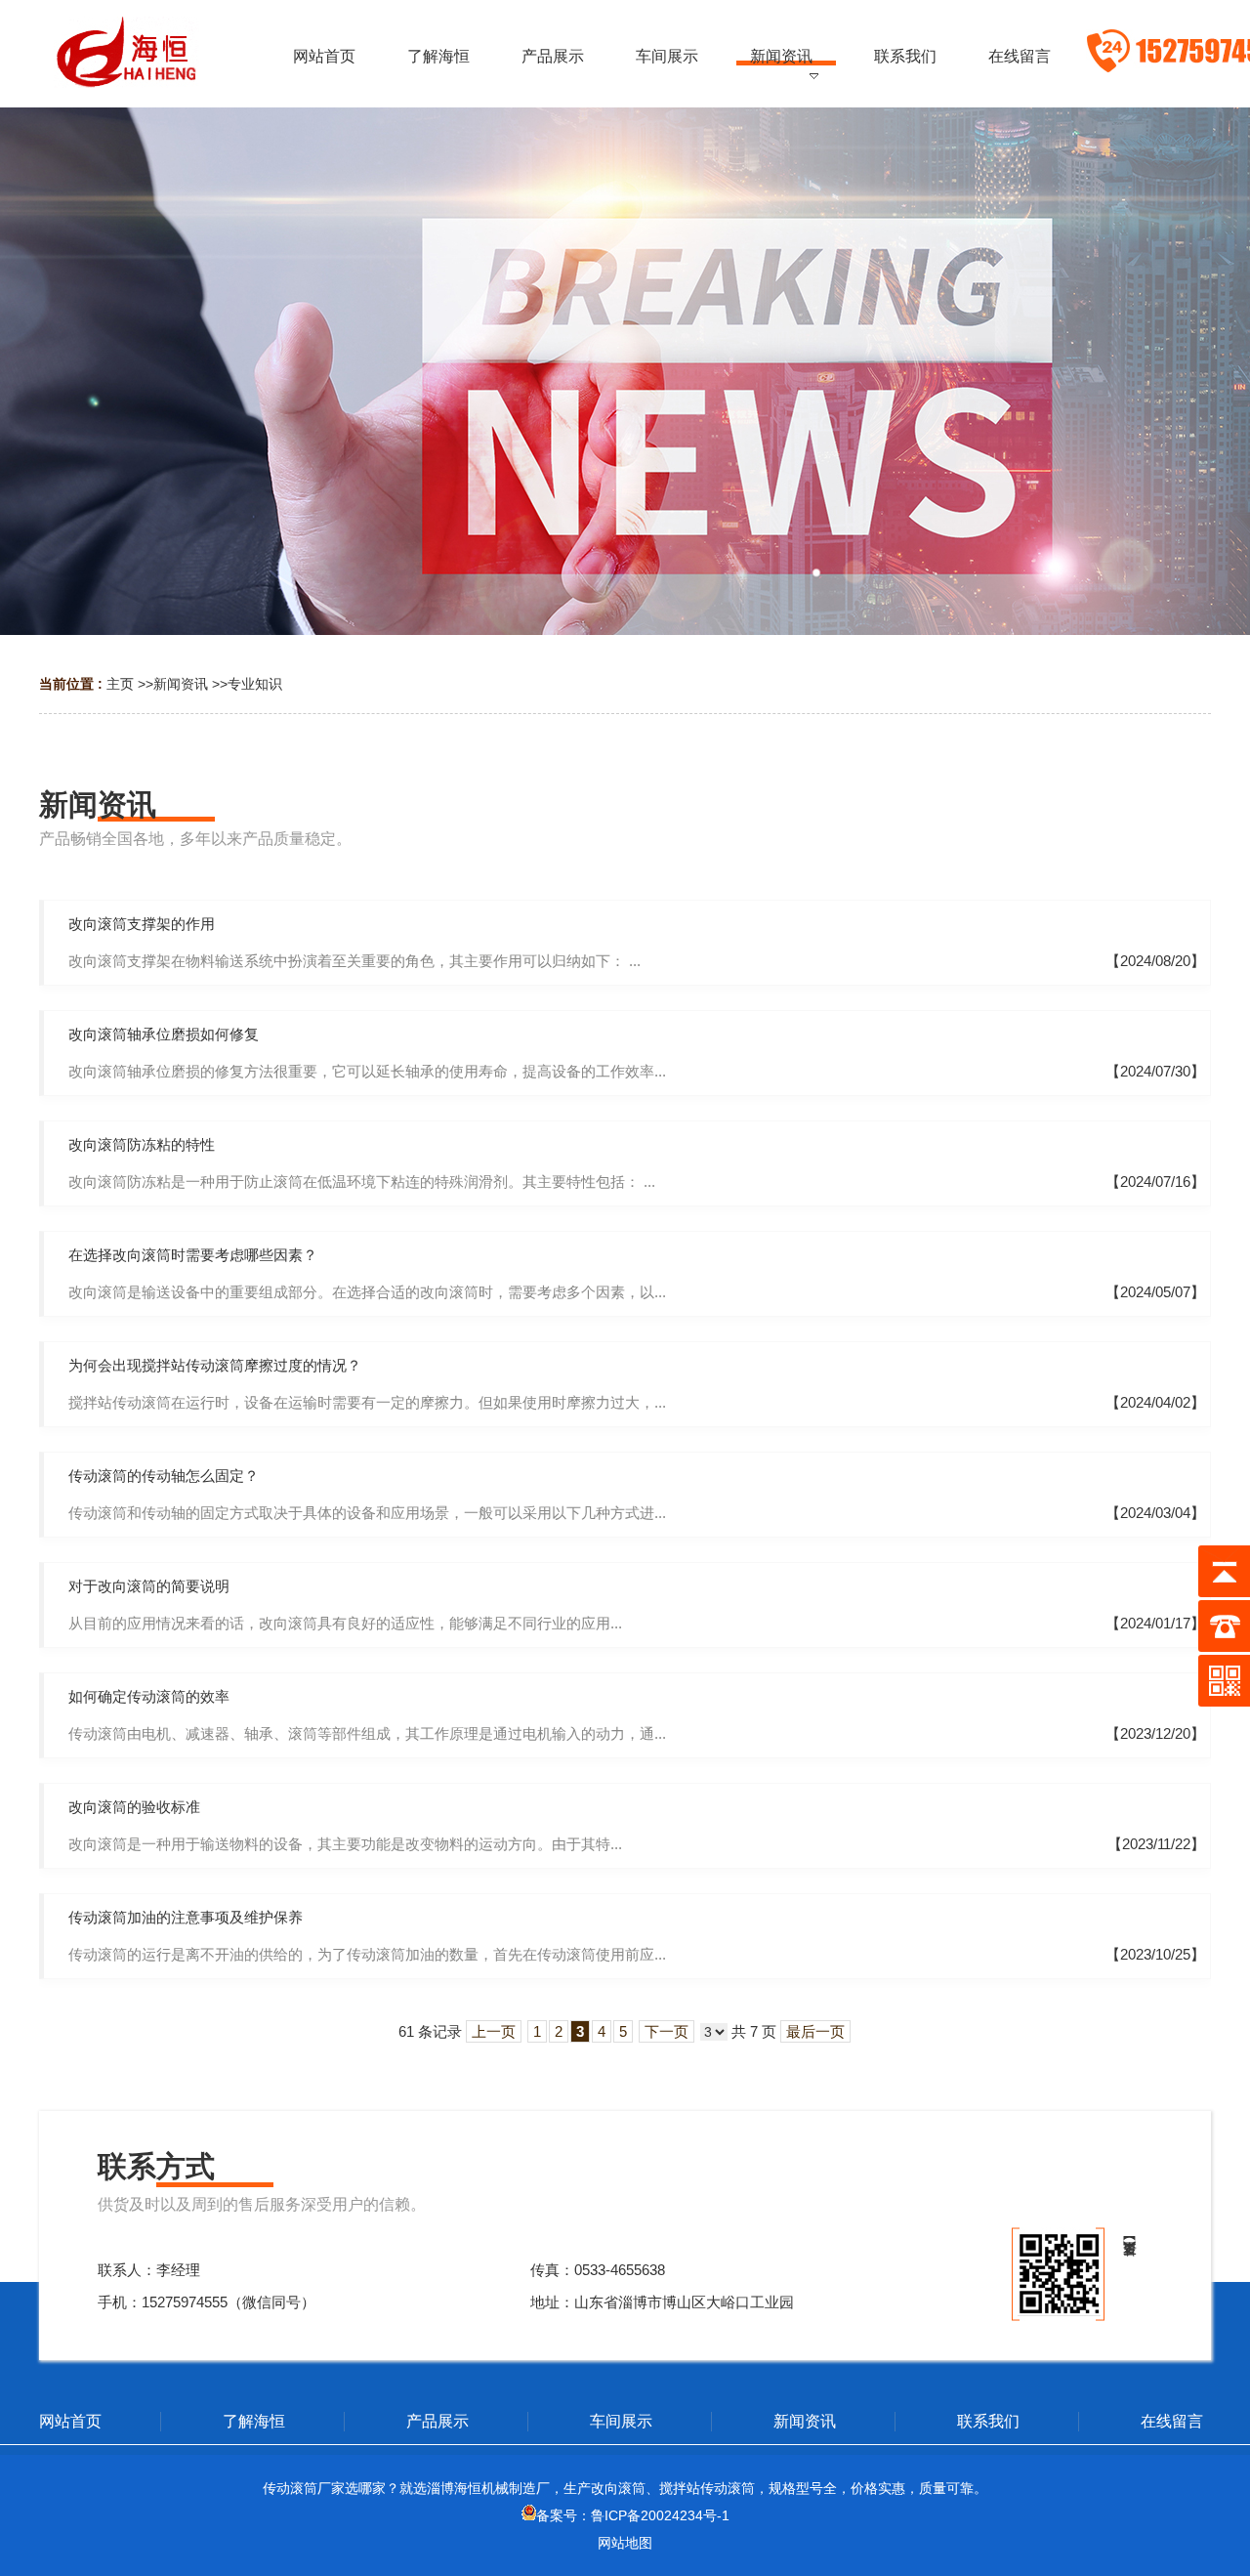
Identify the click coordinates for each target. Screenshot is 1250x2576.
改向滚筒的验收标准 (134, 1807)
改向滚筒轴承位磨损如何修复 (164, 1034)
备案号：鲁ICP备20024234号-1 (633, 2515)
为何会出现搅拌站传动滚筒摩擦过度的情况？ (215, 1365)
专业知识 (255, 684)
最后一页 (815, 2031)
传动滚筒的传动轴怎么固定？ (164, 1476)
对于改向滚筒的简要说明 (149, 1586)
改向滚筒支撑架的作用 (142, 924)
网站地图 (625, 2543)
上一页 (494, 2031)
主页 (120, 684)
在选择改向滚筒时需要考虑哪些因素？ (193, 1255)
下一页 (667, 2031)
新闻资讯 (181, 684)
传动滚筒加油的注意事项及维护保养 (186, 1917)
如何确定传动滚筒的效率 (149, 1696)
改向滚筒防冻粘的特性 (142, 1144)
